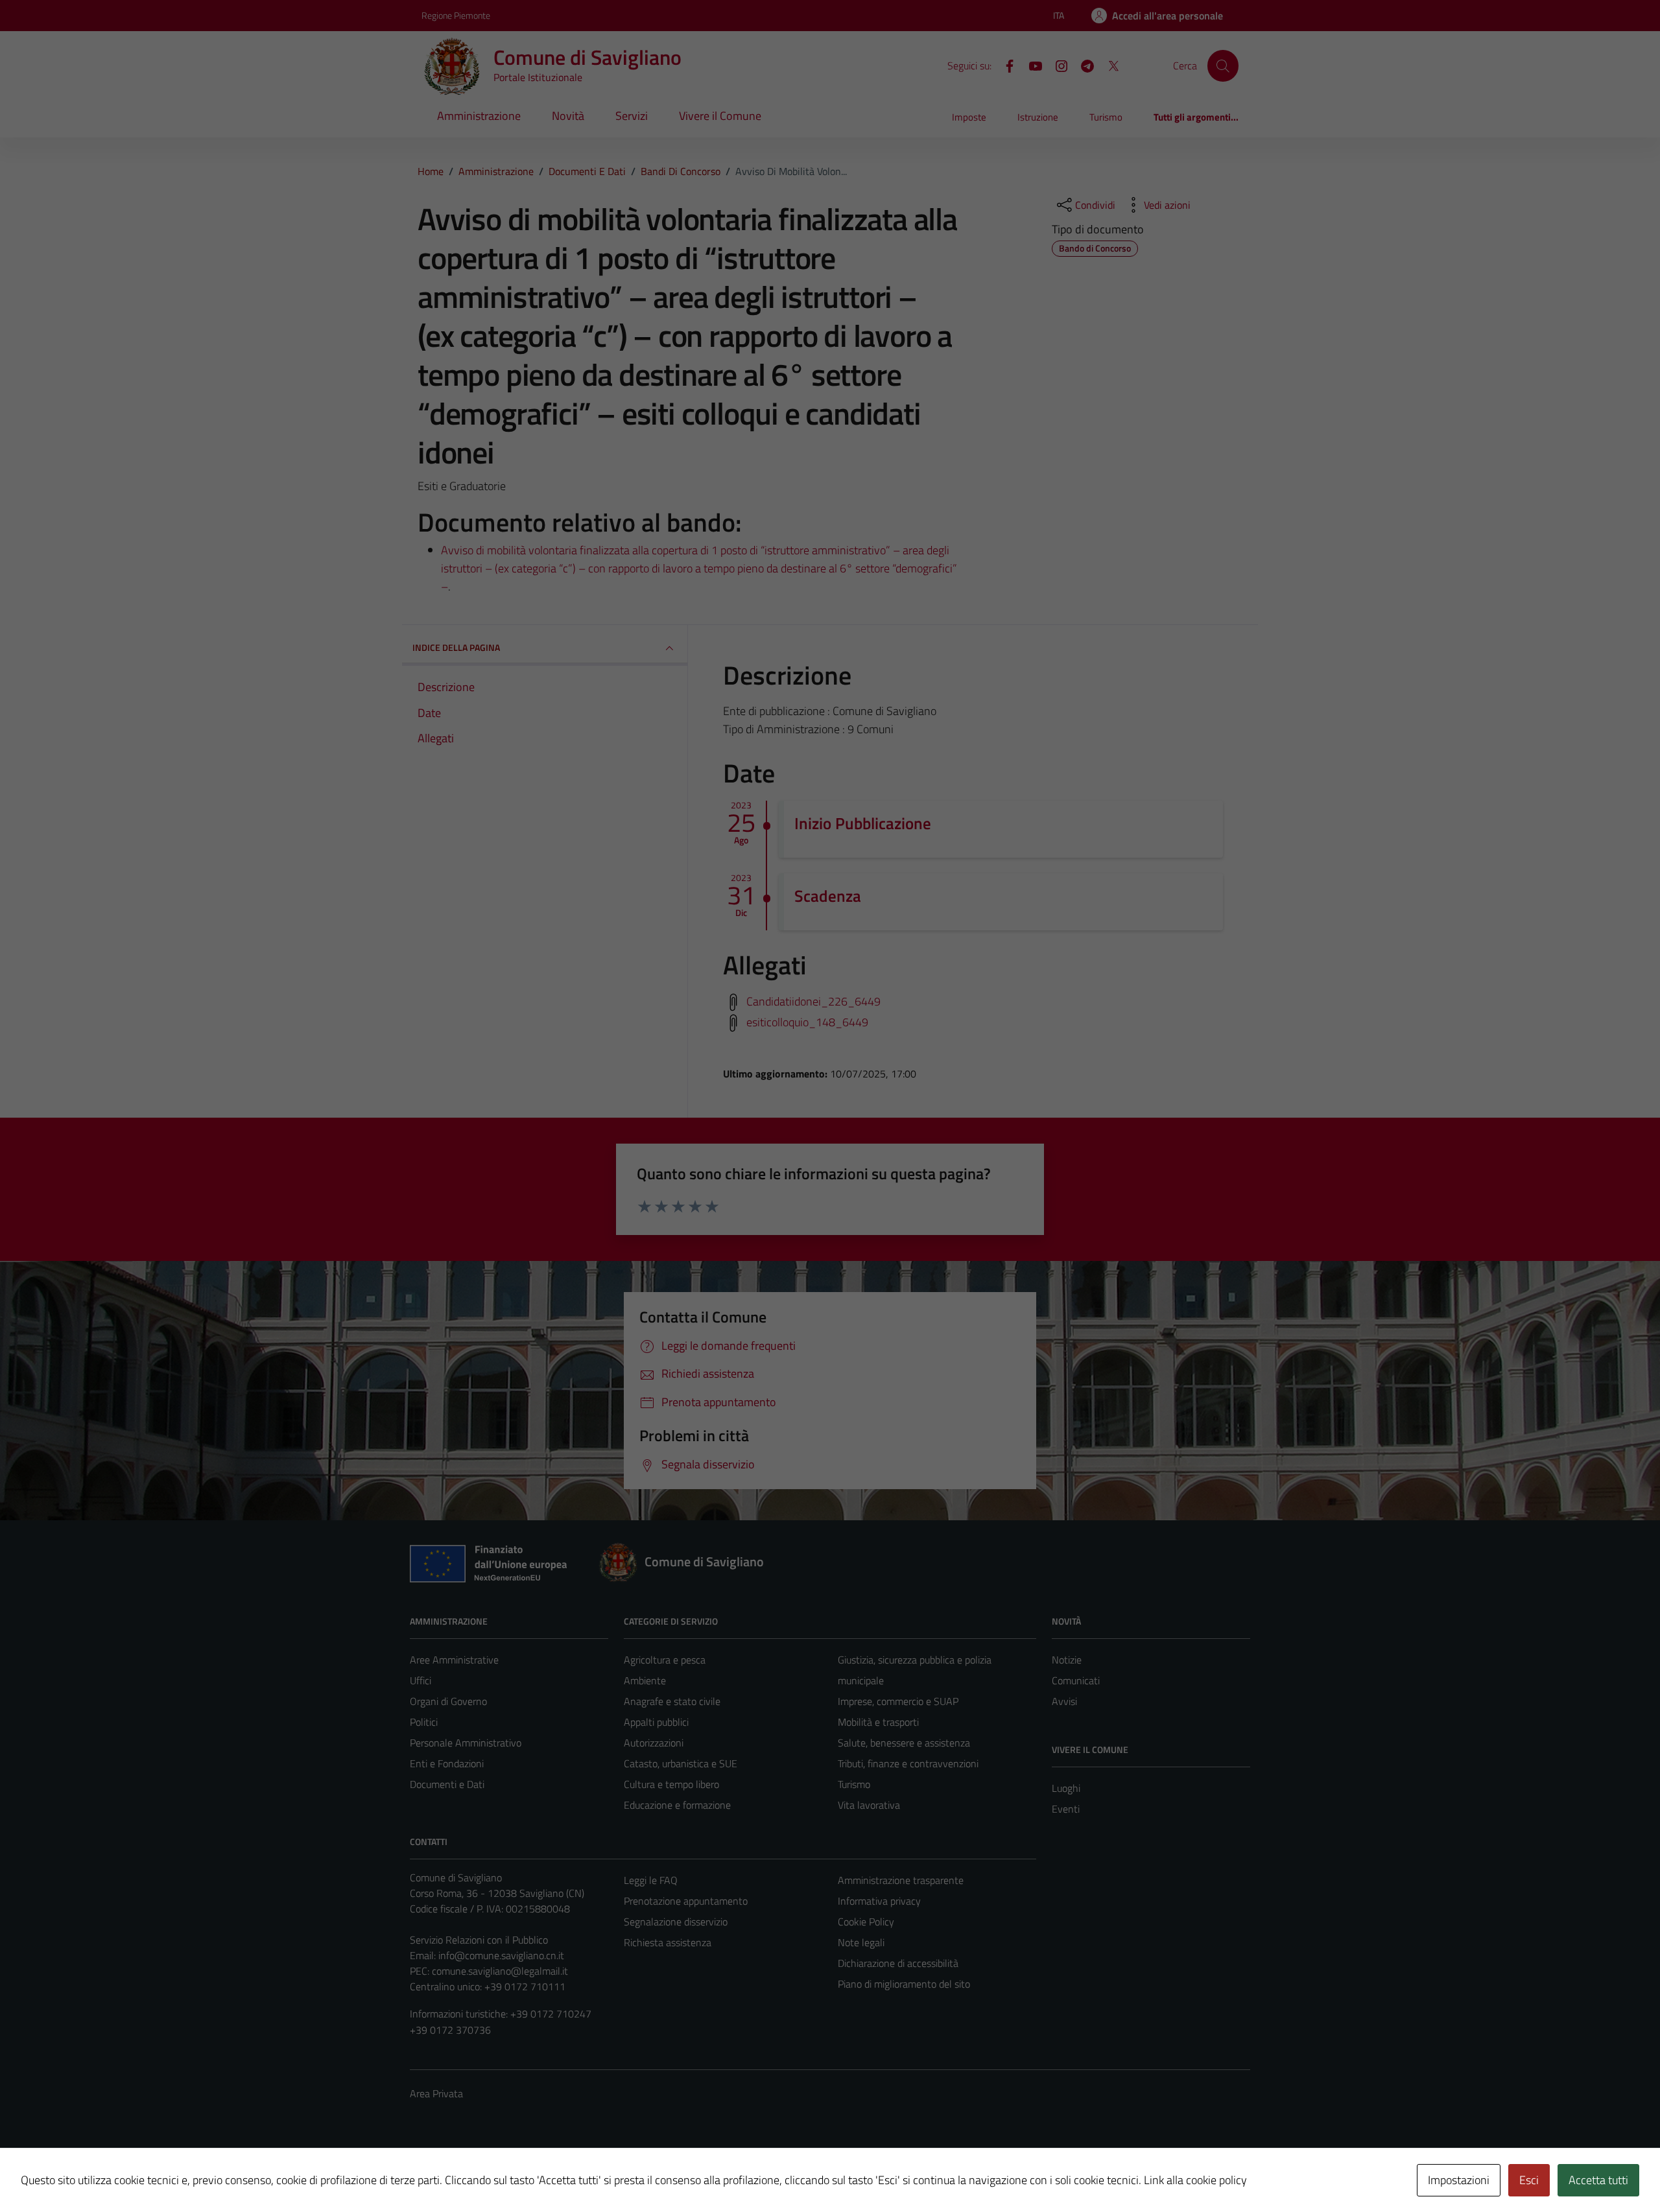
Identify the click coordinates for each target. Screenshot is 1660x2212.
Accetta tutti (1598, 2180)
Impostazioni (1459, 2180)
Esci (1529, 2180)
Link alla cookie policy (1195, 2180)
